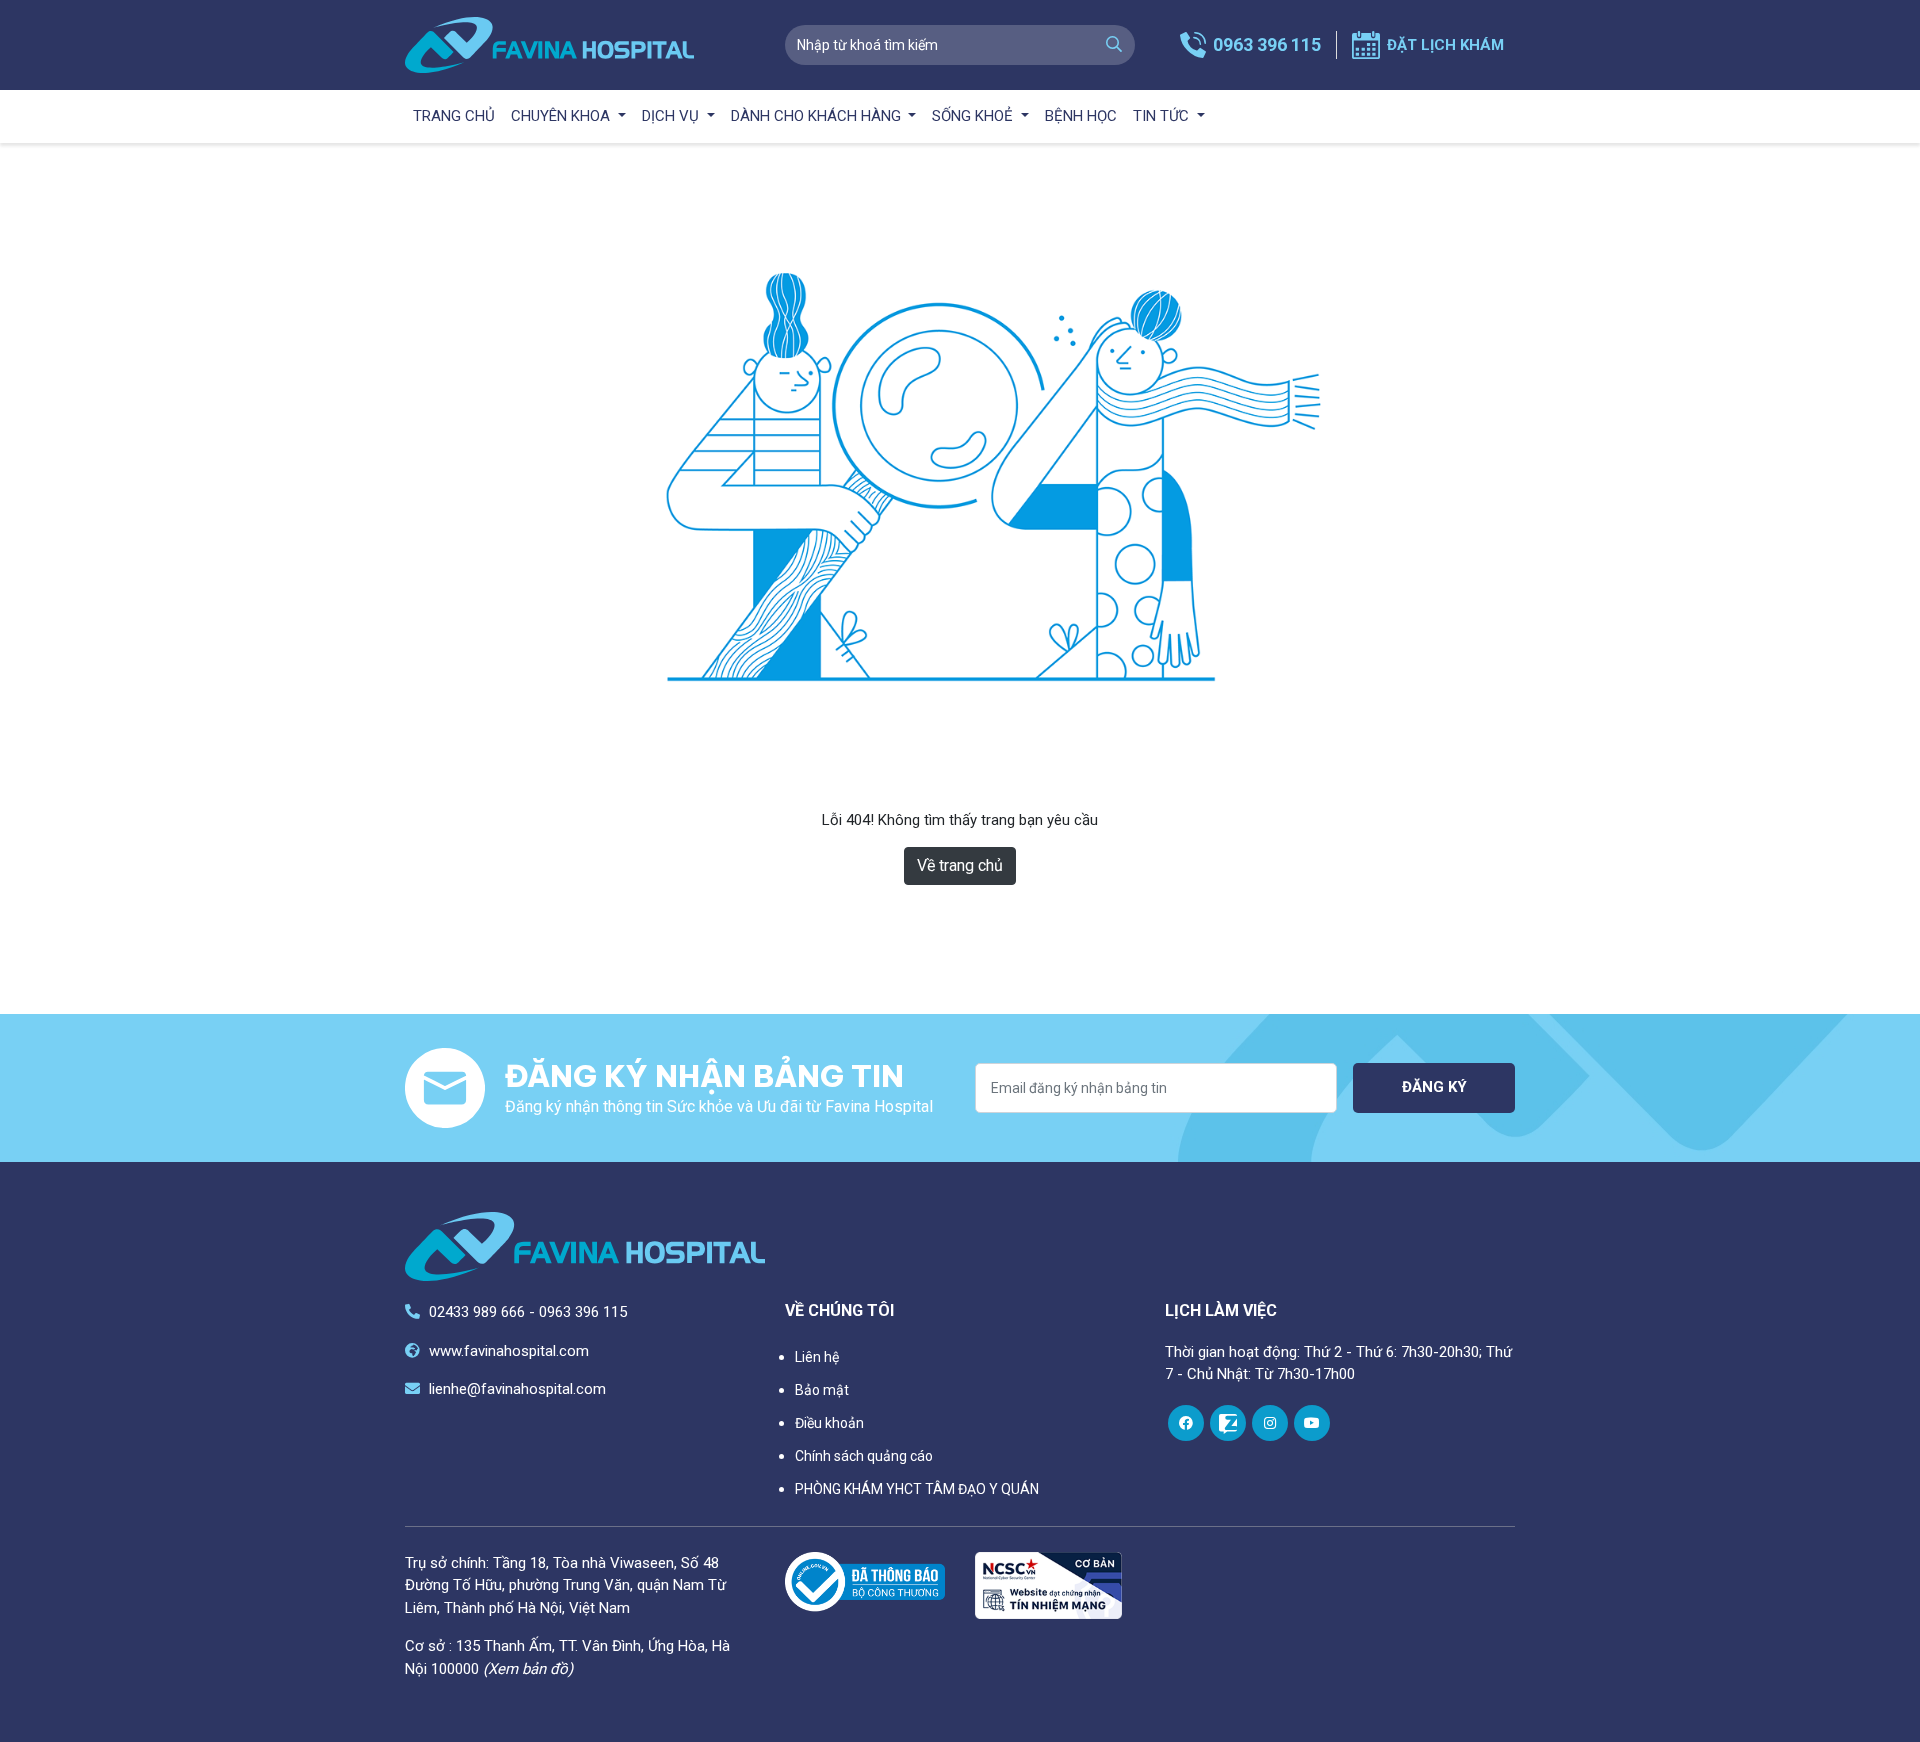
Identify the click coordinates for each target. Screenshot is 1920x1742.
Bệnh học (1081, 116)
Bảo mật (822, 1390)
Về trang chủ (960, 865)
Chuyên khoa (562, 116)
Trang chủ (454, 116)
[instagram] (1270, 1423)
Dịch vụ (672, 116)
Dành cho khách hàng (818, 116)
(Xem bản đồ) (528, 1669)
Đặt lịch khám (1445, 45)
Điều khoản (829, 1423)
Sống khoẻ (974, 116)
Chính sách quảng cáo (864, 1456)
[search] (1114, 45)
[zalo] (1228, 1423)
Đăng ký (1434, 1087)
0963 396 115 (1267, 44)
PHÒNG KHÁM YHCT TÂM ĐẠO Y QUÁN (917, 1489)
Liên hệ (817, 1357)
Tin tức (1163, 116)
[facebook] (1186, 1423)
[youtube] (1312, 1423)
